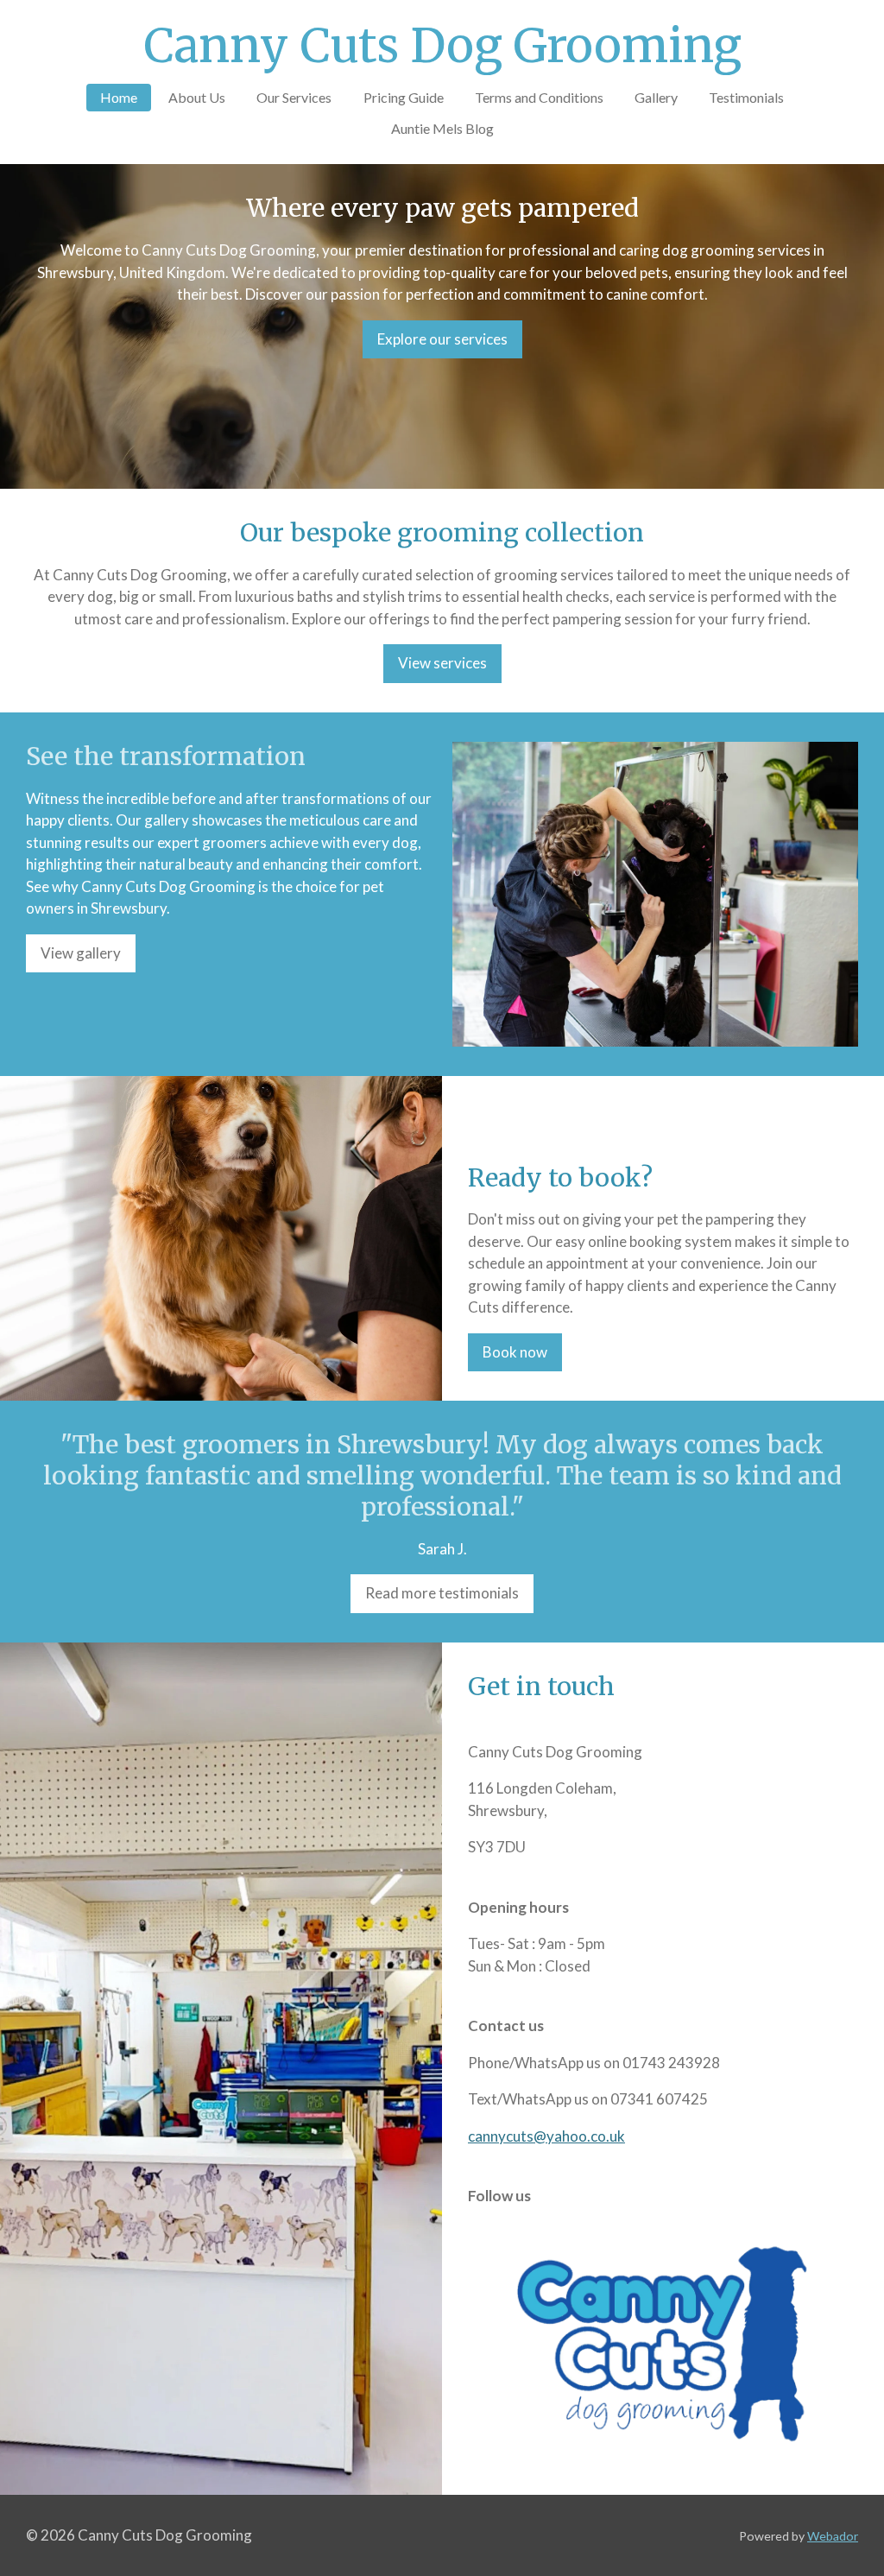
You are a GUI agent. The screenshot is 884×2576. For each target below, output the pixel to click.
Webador (833, 2536)
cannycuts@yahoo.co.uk (546, 2136)
